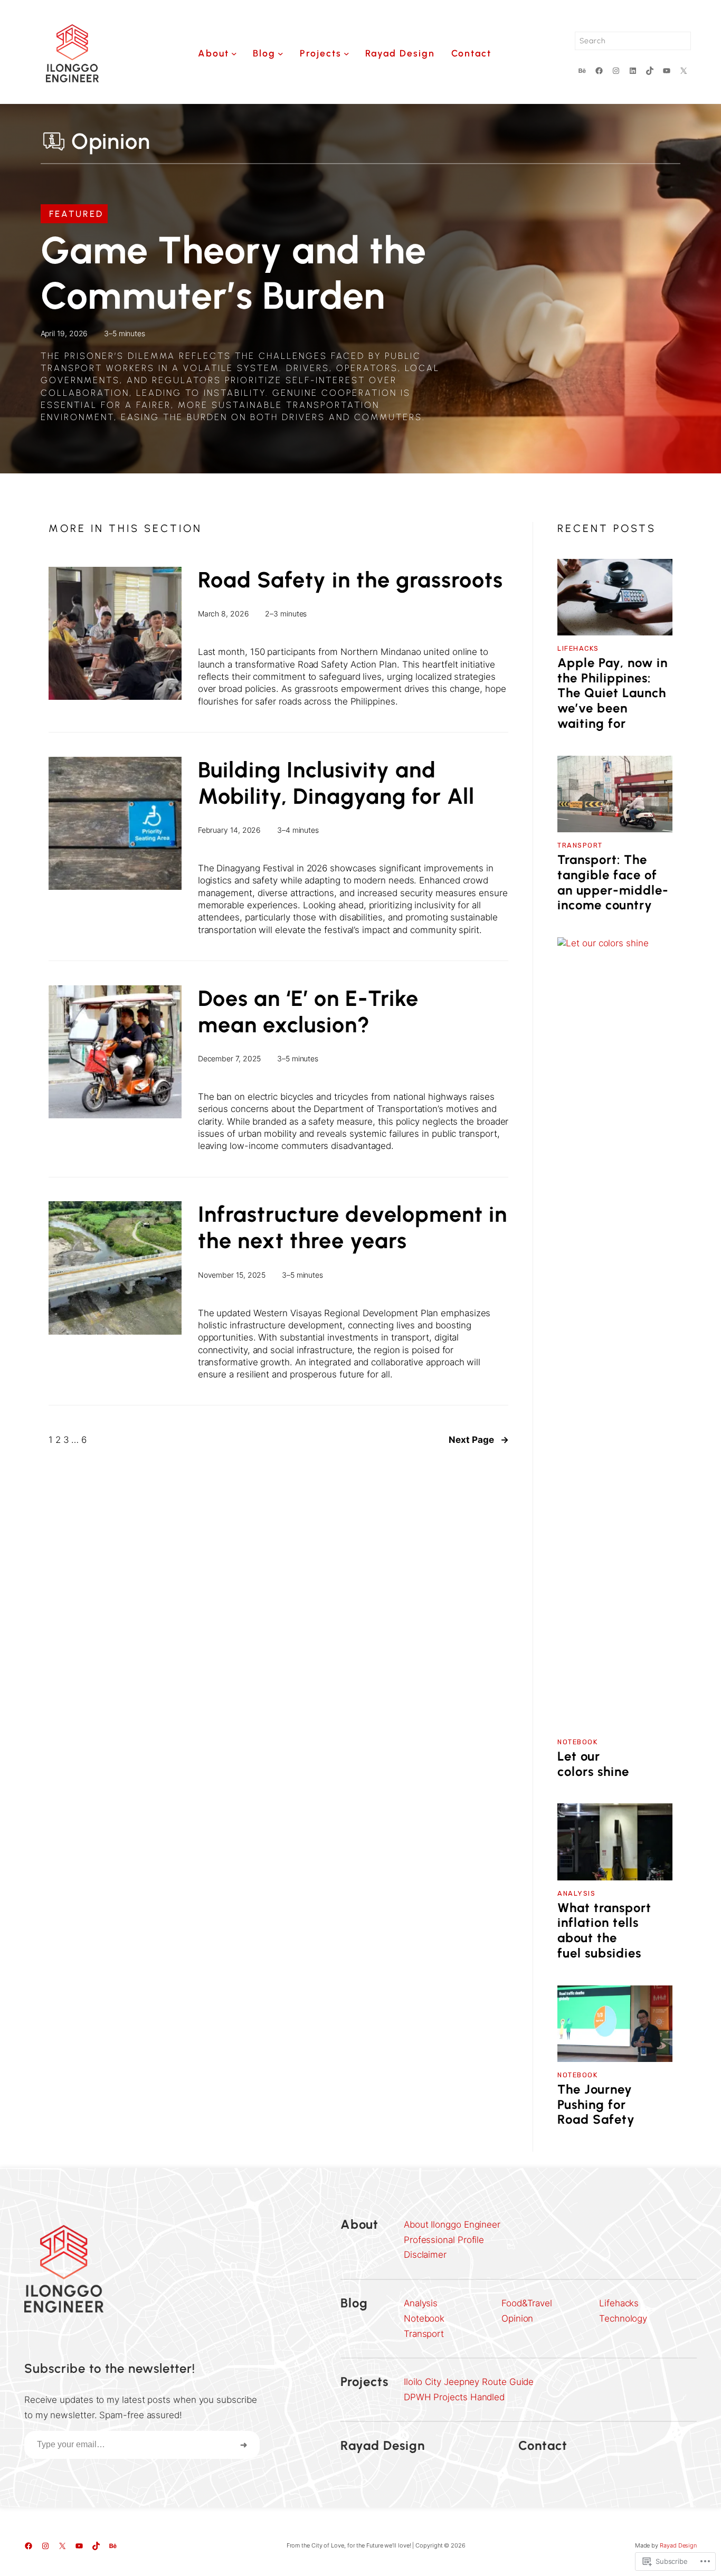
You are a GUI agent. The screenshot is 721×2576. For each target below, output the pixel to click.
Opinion (517, 2318)
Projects (364, 2382)
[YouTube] (667, 71)
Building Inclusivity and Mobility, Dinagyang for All (336, 783)
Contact (543, 2445)
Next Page (478, 1440)
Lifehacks (578, 648)
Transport (580, 845)
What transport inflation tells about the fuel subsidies (604, 1931)
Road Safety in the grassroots (350, 580)
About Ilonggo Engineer (452, 2225)
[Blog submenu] (281, 54)
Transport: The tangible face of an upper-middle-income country (613, 882)
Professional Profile (444, 2240)
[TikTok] (650, 71)
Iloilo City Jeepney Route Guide (469, 2382)
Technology (623, 2318)
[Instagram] (616, 71)
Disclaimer (425, 2255)
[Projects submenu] (347, 54)
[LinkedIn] (633, 71)
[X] (684, 71)
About (359, 2224)
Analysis (576, 1893)
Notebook (577, 1742)
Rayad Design (383, 2445)
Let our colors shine (593, 1764)
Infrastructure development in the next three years (353, 1227)
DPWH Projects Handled (454, 2397)
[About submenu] (234, 54)
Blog (354, 2303)
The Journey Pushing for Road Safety (596, 2105)
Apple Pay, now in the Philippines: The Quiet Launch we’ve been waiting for (613, 693)
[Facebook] (599, 71)
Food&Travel (527, 2303)
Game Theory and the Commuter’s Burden (234, 273)
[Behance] (582, 71)
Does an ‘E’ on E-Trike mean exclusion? (308, 1011)
